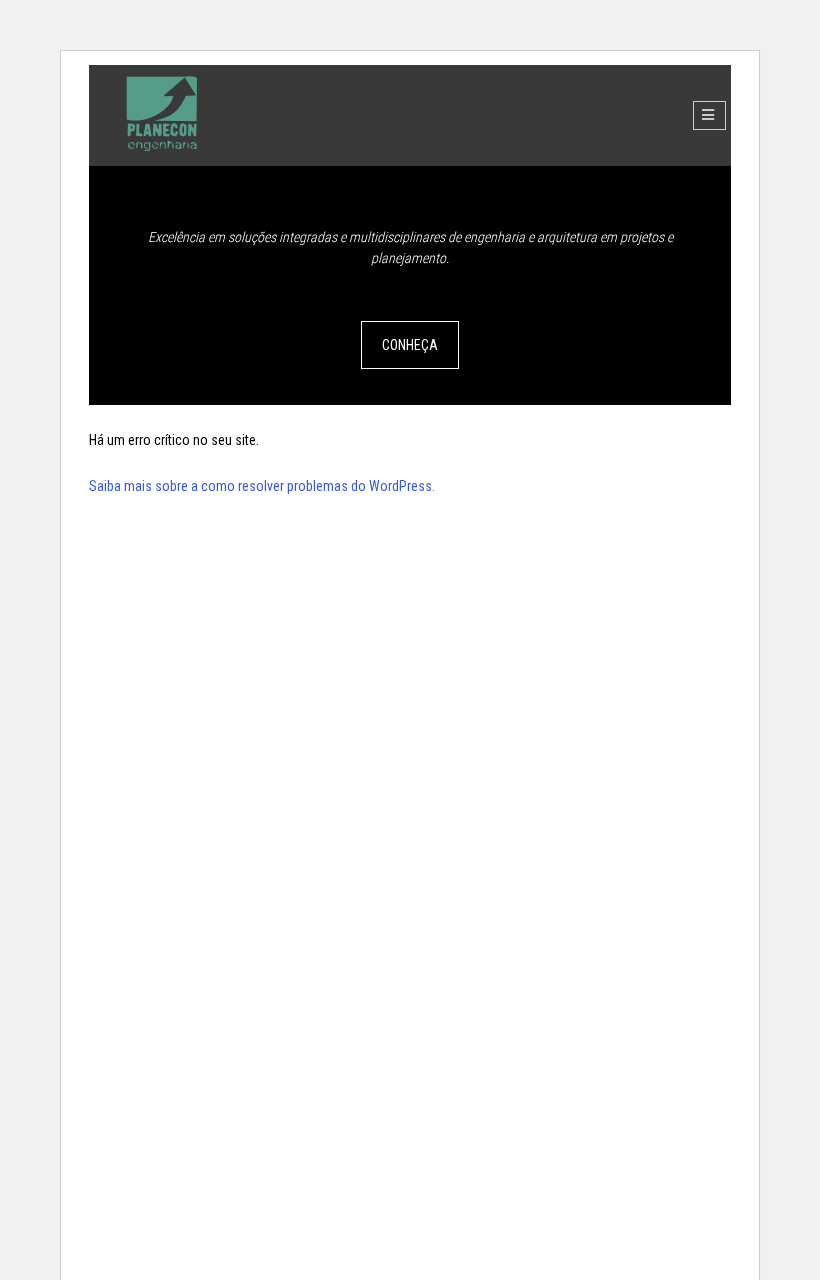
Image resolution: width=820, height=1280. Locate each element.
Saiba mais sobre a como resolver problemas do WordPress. (262, 486)
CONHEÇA (410, 345)
